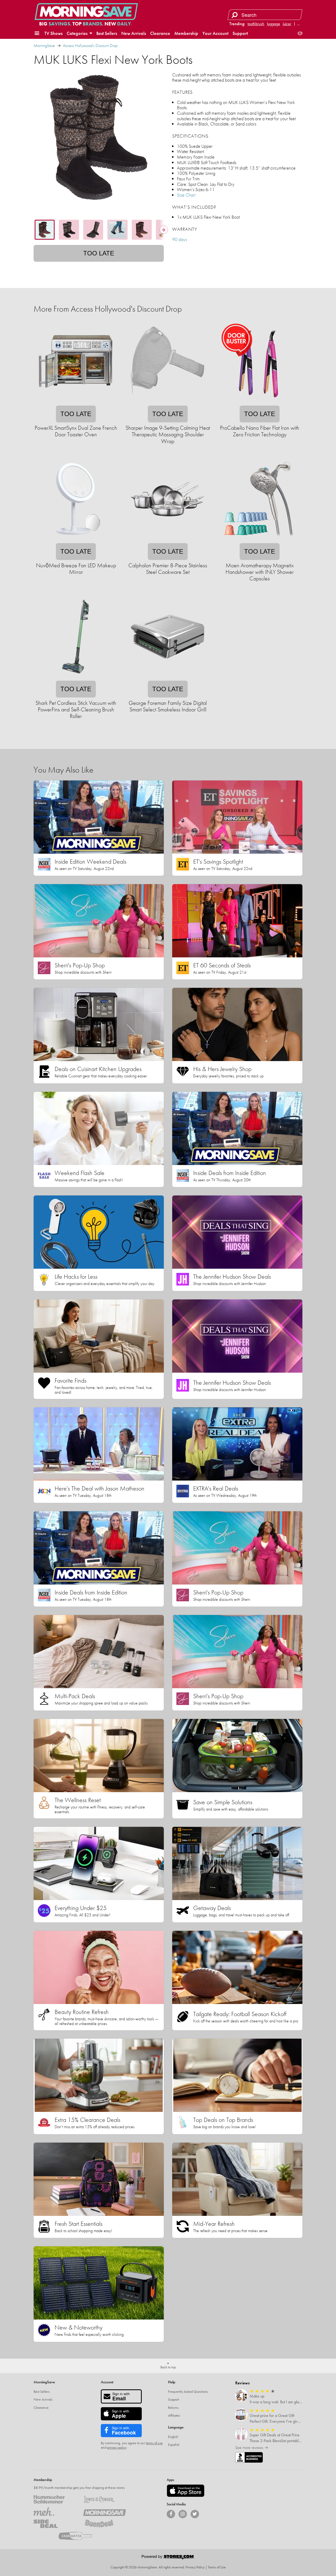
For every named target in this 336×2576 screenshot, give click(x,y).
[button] (37, 33)
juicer (287, 24)
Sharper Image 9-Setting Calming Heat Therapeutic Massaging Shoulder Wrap (168, 434)
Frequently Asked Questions (188, 2391)
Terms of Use (217, 2567)
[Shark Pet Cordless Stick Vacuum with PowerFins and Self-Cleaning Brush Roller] (76, 677)
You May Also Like (63, 770)
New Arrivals (134, 33)
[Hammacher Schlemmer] (55, 2499)
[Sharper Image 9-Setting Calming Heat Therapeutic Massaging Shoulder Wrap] (167, 402)
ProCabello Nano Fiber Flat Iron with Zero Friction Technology (260, 431)
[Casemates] (80, 2536)
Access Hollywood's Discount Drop (90, 46)
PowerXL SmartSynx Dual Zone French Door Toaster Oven (76, 431)
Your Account (215, 33)
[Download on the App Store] (186, 2491)
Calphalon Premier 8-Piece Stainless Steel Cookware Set (168, 569)
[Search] (235, 15)
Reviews (242, 2383)
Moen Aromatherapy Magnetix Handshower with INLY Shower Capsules (260, 572)
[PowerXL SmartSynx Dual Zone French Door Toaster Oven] (76, 402)
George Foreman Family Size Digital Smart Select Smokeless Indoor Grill (168, 706)
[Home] (86, 12)
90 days (180, 239)
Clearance (160, 33)
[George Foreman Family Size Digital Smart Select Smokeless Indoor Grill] (167, 677)
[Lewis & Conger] (104, 2499)
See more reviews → (252, 2448)
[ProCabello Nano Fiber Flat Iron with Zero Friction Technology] (259, 402)
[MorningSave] (104, 2511)
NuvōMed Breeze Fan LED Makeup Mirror (76, 569)
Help (172, 2382)
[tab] (45, 230)
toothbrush (256, 24)
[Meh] (55, 2511)
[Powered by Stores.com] (168, 2558)
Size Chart (186, 195)
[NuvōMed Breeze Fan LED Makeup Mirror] (76, 540)
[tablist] (99, 230)
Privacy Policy (195, 2567)
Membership (186, 33)
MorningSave (44, 46)
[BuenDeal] (104, 2524)
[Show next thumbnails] (164, 230)
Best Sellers (107, 33)
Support (240, 33)
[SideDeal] (55, 2524)
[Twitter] (195, 2514)
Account (107, 2382)
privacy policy (117, 2447)
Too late (99, 253)
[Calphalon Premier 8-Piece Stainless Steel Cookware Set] (167, 540)
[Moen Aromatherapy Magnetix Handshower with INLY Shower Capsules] (259, 540)
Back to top (168, 2367)
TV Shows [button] (53, 33)
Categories (78, 33)
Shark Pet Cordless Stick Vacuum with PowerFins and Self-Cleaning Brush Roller (76, 710)
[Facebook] (171, 2514)
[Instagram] (183, 2514)
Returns (173, 2407)
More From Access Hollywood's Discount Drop (108, 309)
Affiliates (174, 2415)
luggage (274, 24)
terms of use (154, 2443)
